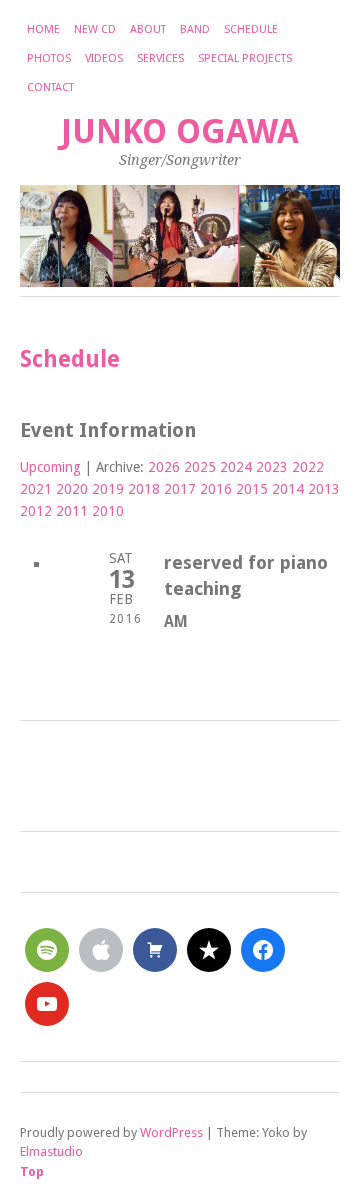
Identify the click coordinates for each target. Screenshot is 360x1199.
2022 (308, 467)
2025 (200, 467)
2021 (36, 489)
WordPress (171, 1132)
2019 (108, 489)
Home (43, 29)
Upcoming (50, 467)
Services (160, 58)
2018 (144, 489)
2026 (164, 467)
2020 (72, 489)
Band (195, 29)
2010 (108, 511)
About (148, 29)
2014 (288, 489)
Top (32, 1171)
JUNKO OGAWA (180, 131)
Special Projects (245, 58)
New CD (95, 29)
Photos (49, 58)
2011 (72, 511)
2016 (216, 489)
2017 (180, 489)
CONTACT (50, 87)
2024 (236, 467)
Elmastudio (51, 1151)
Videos (104, 58)
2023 (272, 467)
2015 (252, 489)
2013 (324, 489)
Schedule (251, 29)
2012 (36, 511)
